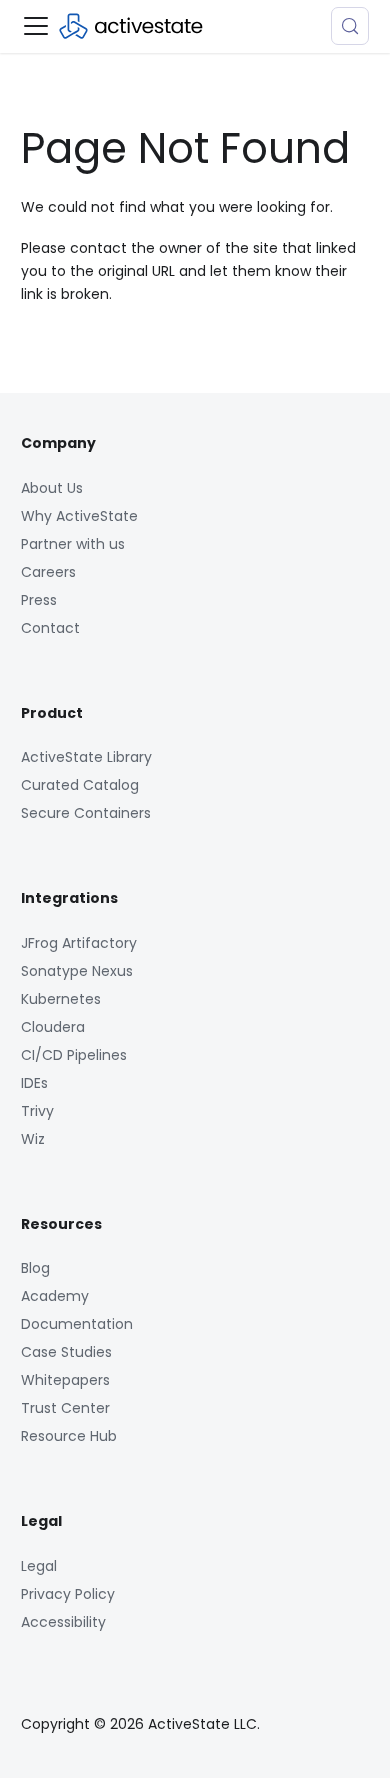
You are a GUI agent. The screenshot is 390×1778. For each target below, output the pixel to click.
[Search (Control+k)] (350, 26)
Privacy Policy (68, 1594)
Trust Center (65, 1408)
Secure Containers (86, 813)
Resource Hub (69, 1436)
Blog (35, 1268)
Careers (48, 572)
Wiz (33, 1139)
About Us (52, 488)
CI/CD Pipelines (74, 1055)
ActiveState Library (86, 757)
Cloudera (53, 1027)
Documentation (77, 1324)
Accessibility (63, 1622)
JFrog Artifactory (79, 943)
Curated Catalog (80, 785)
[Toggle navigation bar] (36, 26)
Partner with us (73, 544)
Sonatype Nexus (77, 971)
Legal (39, 1566)
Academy (55, 1296)
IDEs (34, 1083)
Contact (50, 628)
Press (39, 600)
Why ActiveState (79, 516)
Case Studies (66, 1352)
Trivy (37, 1111)
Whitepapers (65, 1380)
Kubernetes (61, 999)
